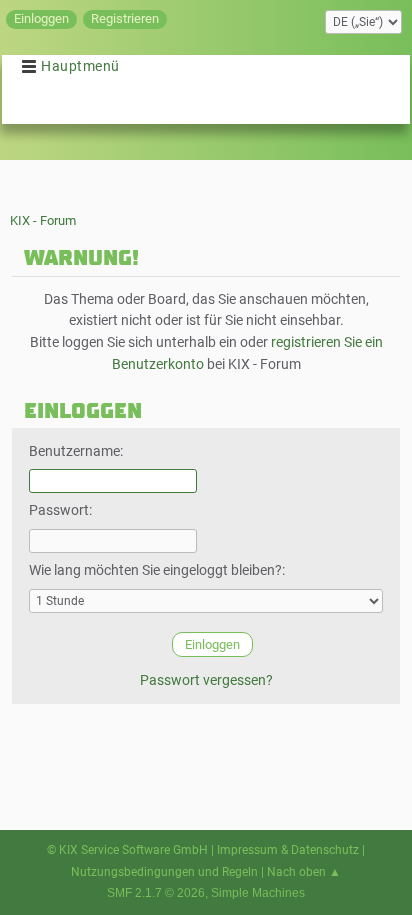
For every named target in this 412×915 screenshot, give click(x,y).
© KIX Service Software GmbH (127, 850)
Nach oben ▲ (304, 872)
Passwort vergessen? (206, 680)
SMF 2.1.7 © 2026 (156, 893)
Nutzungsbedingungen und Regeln (164, 872)
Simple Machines (258, 893)
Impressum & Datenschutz (288, 850)
